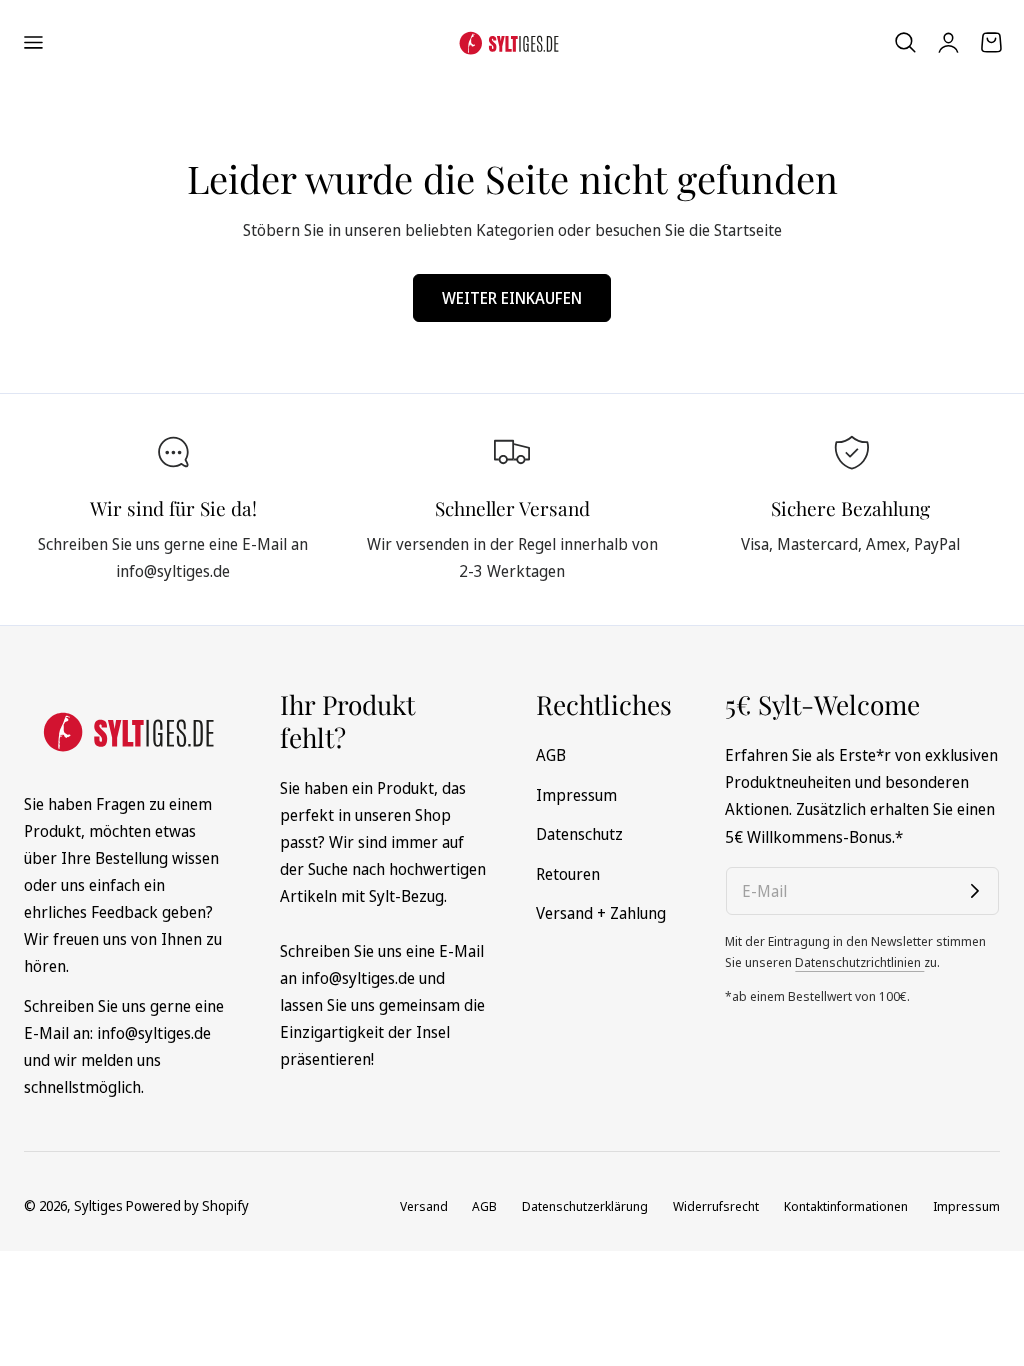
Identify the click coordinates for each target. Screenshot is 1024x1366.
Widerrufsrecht (716, 1206)
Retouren (568, 874)
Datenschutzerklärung (585, 1206)
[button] (33, 43)
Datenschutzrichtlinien (859, 962)
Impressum (576, 795)
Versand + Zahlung (601, 913)
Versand (424, 1206)
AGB (551, 755)
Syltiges (98, 1205)
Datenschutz (579, 834)
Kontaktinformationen (846, 1206)
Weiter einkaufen (512, 298)
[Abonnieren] (975, 891)
